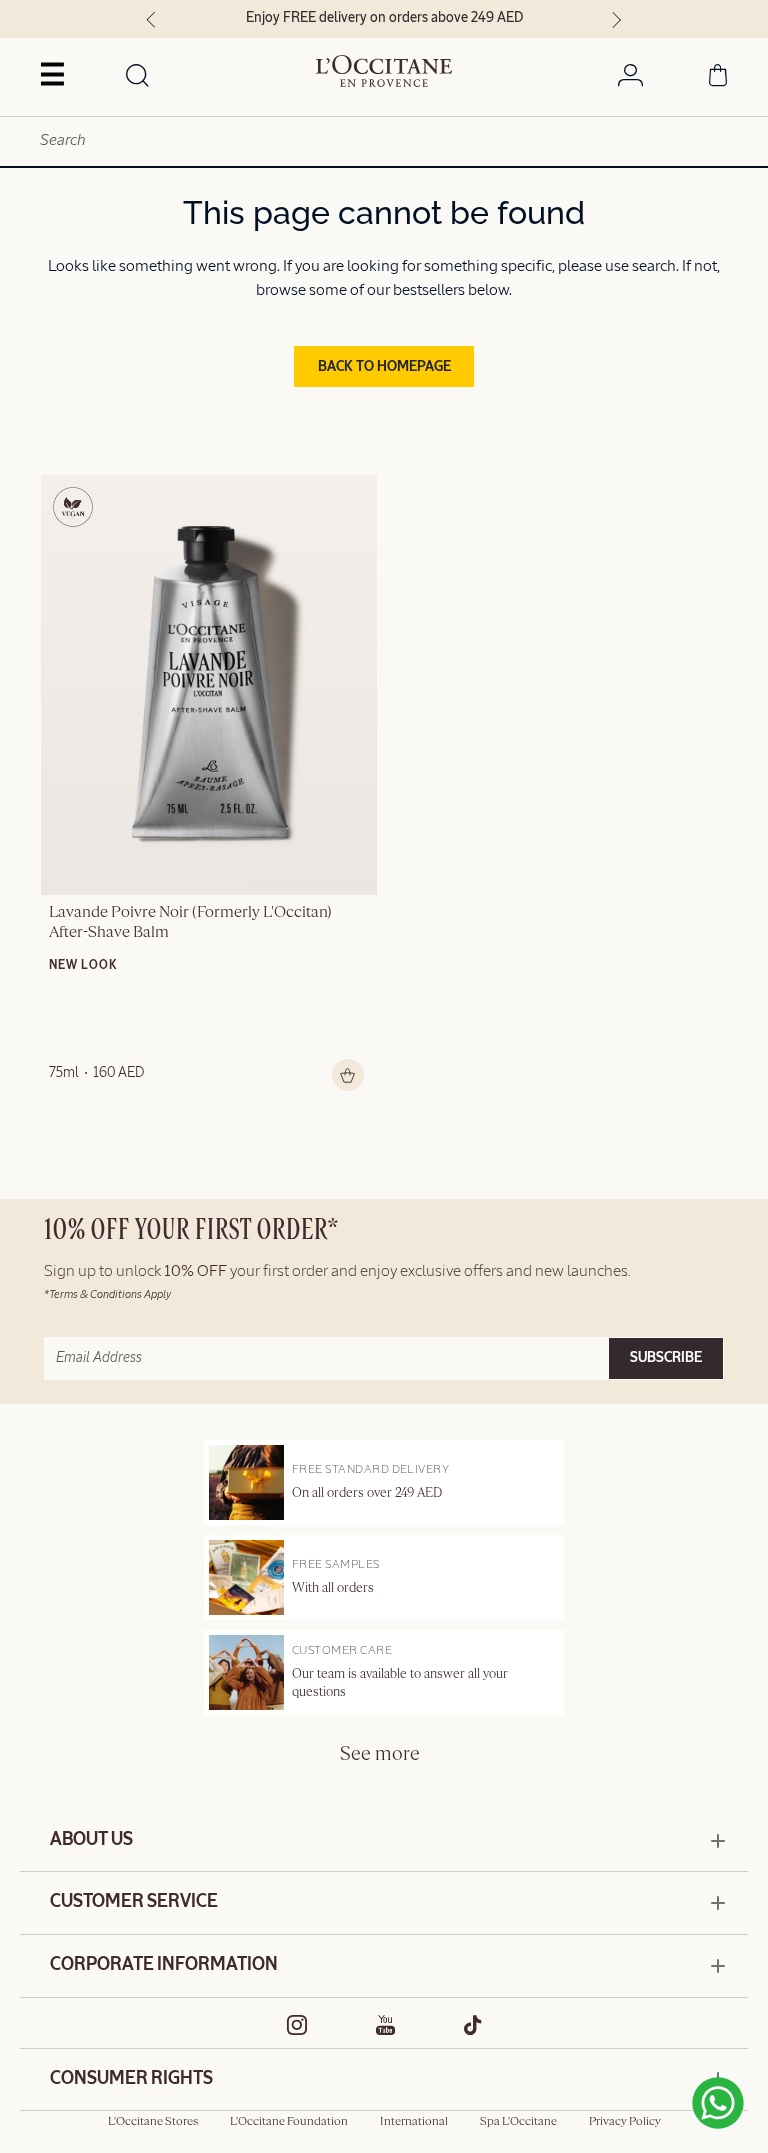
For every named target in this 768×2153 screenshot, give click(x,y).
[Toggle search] (138, 77)
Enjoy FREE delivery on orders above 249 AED (384, 18)
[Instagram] (297, 2025)
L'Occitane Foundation (289, 2122)
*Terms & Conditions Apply (107, 1294)
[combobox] (384, 141)
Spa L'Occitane (518, 2122)
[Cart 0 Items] (718, 79)
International (414, 2122)
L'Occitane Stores (153, 2122)
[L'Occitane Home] (384, 71)
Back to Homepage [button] (384, 367)
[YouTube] (386, 2025)
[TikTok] (473, 2025)
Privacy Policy (625, 2122)
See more (380, 1754)
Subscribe (666, 1358)
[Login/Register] (630, 79)
